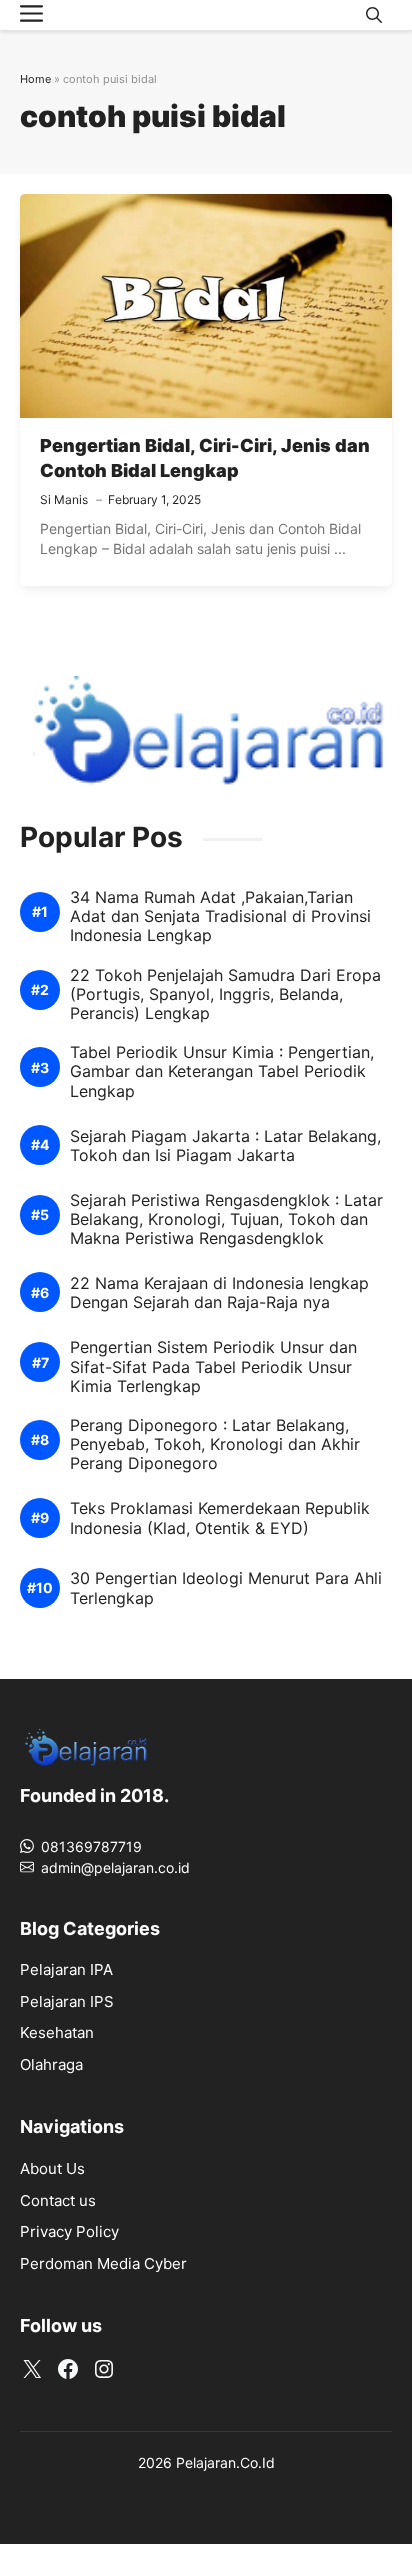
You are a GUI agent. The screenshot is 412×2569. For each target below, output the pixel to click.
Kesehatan (57, 2032)
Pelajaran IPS (67, 2001)
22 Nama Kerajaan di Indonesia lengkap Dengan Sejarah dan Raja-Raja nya (219, 1293)
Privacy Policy (69, 2231)
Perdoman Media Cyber (103, 2263)
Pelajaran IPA (66, 1969)
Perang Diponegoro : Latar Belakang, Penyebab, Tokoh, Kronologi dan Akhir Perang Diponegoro (215, 1444)
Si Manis (64, 499)
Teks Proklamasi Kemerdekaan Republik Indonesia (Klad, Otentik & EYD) (220, 1518)
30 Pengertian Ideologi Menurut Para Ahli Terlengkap (226, 1588)
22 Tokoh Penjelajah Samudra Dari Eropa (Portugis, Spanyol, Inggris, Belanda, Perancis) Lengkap (225, 994)
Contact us (58, 2200)
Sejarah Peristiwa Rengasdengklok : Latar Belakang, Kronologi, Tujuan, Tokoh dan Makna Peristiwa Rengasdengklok (226, 1219)
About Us (52, 2168)
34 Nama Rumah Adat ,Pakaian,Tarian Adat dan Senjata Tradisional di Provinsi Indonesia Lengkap (220, 916)
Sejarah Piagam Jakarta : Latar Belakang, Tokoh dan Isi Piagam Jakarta (225, 1146)
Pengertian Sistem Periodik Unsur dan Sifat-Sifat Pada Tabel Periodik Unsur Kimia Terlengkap (213, 1366)
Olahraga (51, 2064)
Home (35, 79)
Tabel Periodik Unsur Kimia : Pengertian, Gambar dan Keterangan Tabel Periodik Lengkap (222, 1071)
